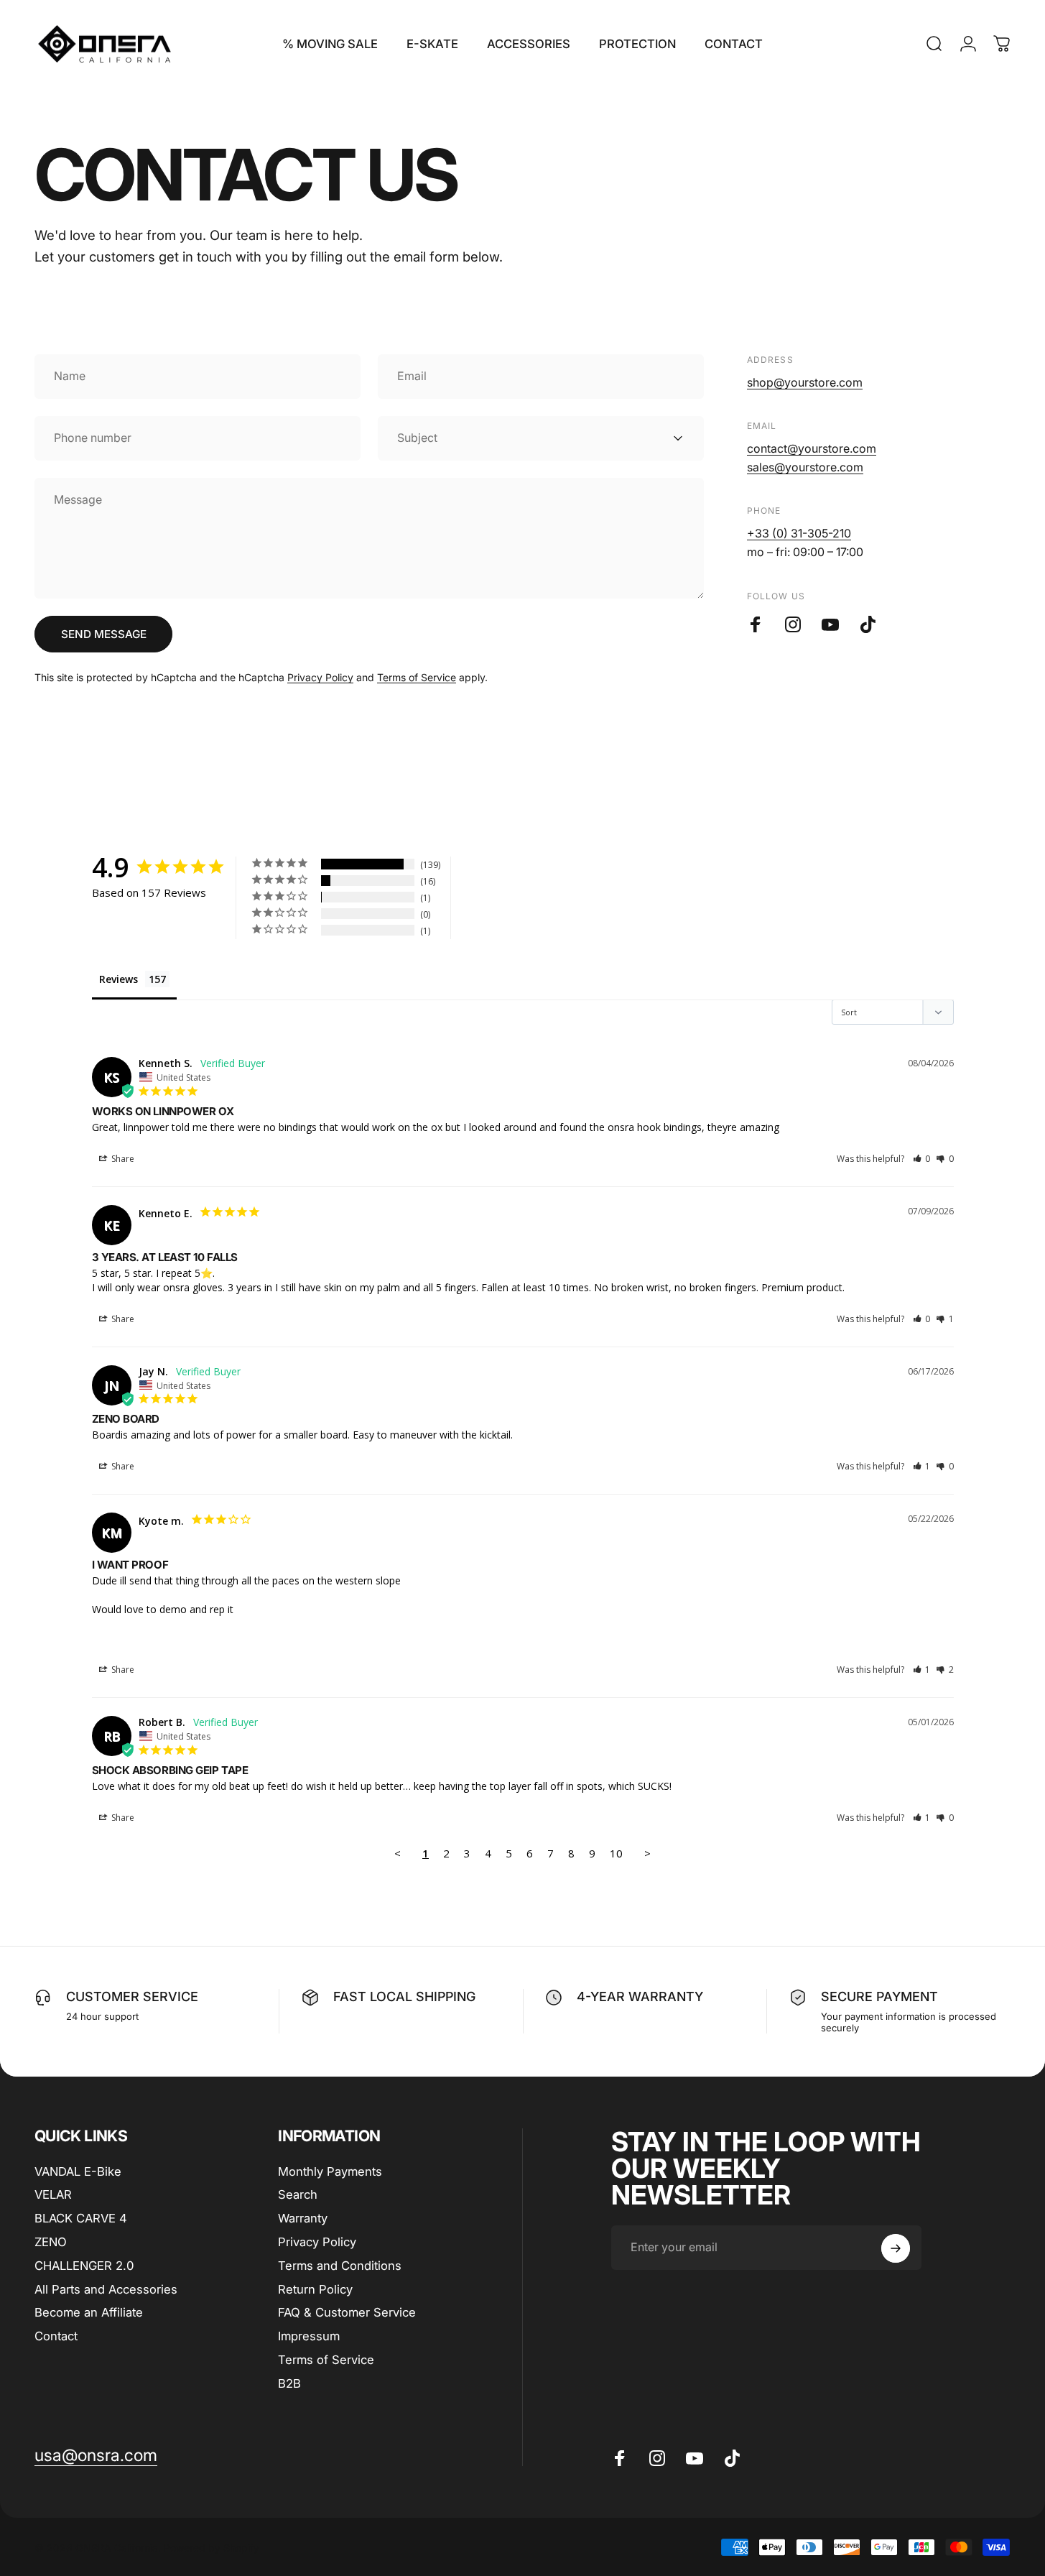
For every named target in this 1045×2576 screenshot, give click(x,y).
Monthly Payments (330, 2171)
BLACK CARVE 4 (81, 2218)
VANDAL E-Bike (78, 2171)
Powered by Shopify (212, 2547)
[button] (922, 1159)
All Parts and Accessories (106, 2289)
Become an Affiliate (89, 2312)
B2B (289, 2383)
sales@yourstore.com (805, 467)
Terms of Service (417, 677)
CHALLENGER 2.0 (84, 2266)
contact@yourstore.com (812, 448)
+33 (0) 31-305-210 (799, 533)
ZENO (51, 2242)
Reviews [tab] (119, 979)
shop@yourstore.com (805, 382)
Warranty (303, 2218)
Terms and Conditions (340, 2266)
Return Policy (315, 2289)
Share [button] (122, 1159)
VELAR (53, 2194)
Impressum (309, 2336)
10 (616, 1853)
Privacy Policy (320, 677)
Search (298, 2194)
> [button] (647, 1853)
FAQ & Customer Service (347, 2312)
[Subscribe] (896, 2248)
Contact (56, 2336)
